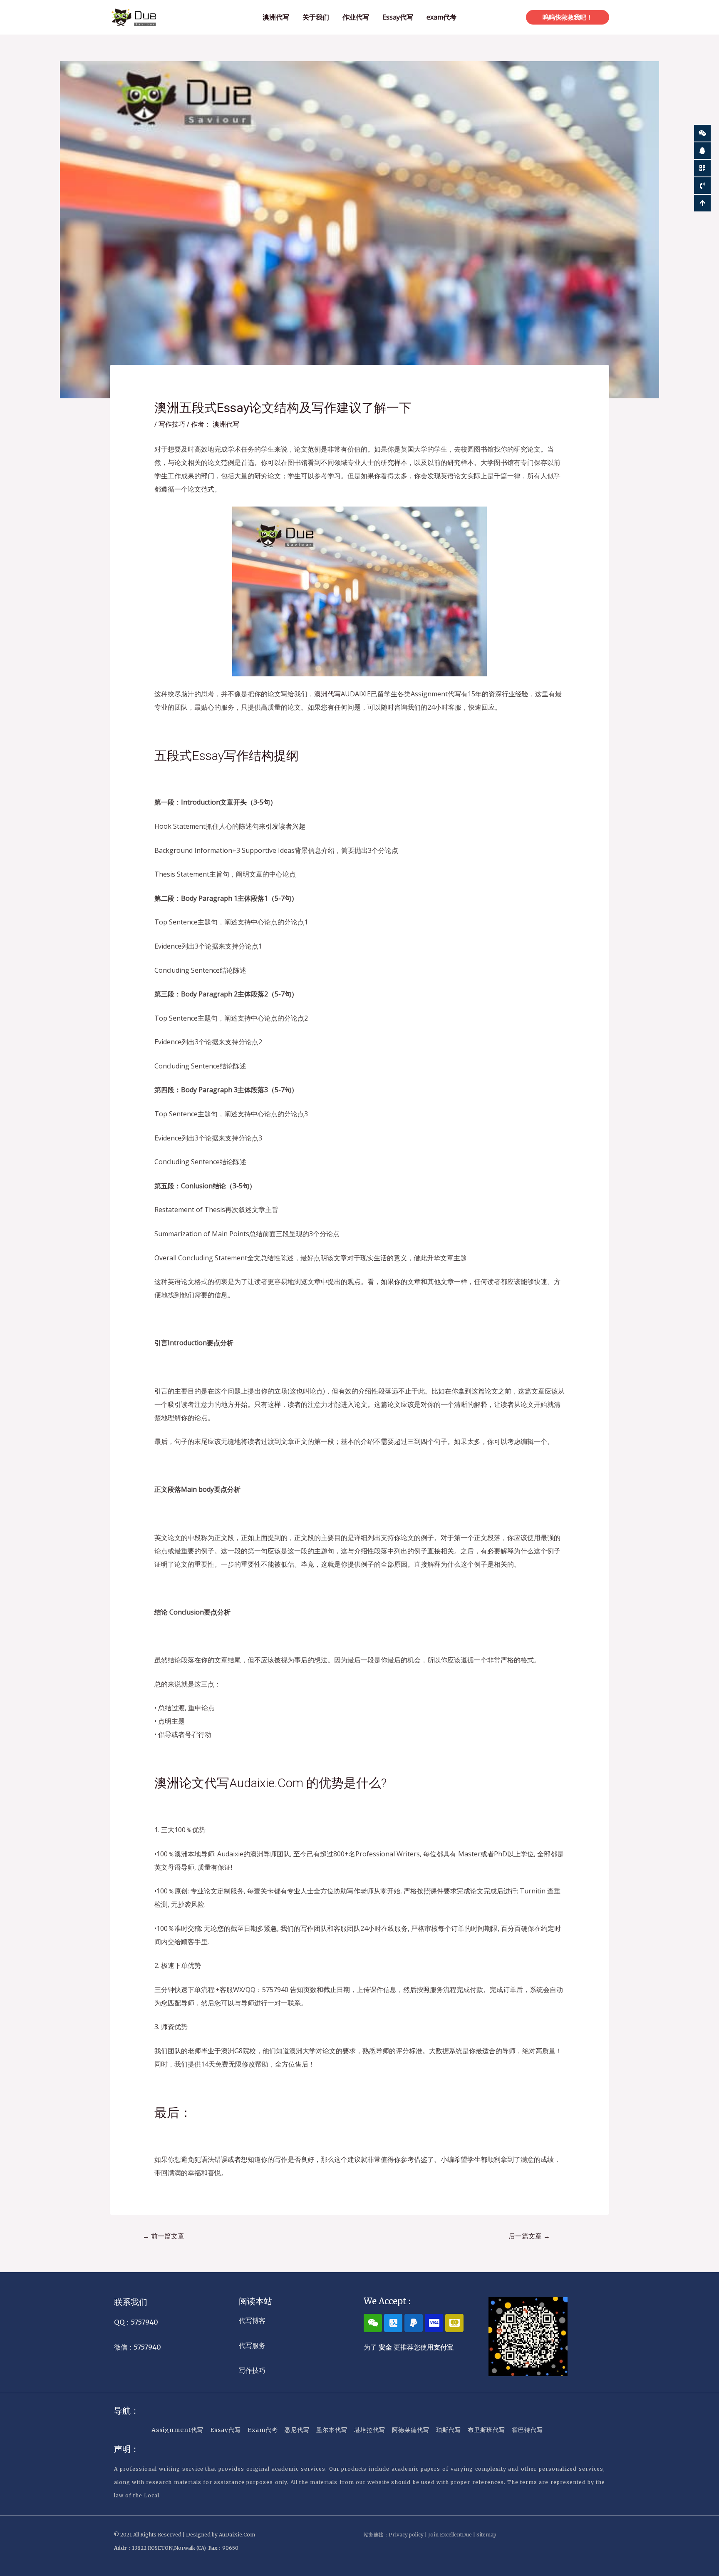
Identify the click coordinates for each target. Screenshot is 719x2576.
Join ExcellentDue (450, 2535)
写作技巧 (172, 424)
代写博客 (252, 2320)
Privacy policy (406, 2535)
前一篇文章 (164, 2236)
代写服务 (252, 2345)
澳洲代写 (276, 17)
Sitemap (486, 2535)
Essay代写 (398, 17)
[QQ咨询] (702, 151)
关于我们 (316, 17)
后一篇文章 (529, 2236)
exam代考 (441, 17)
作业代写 (356, 17)
